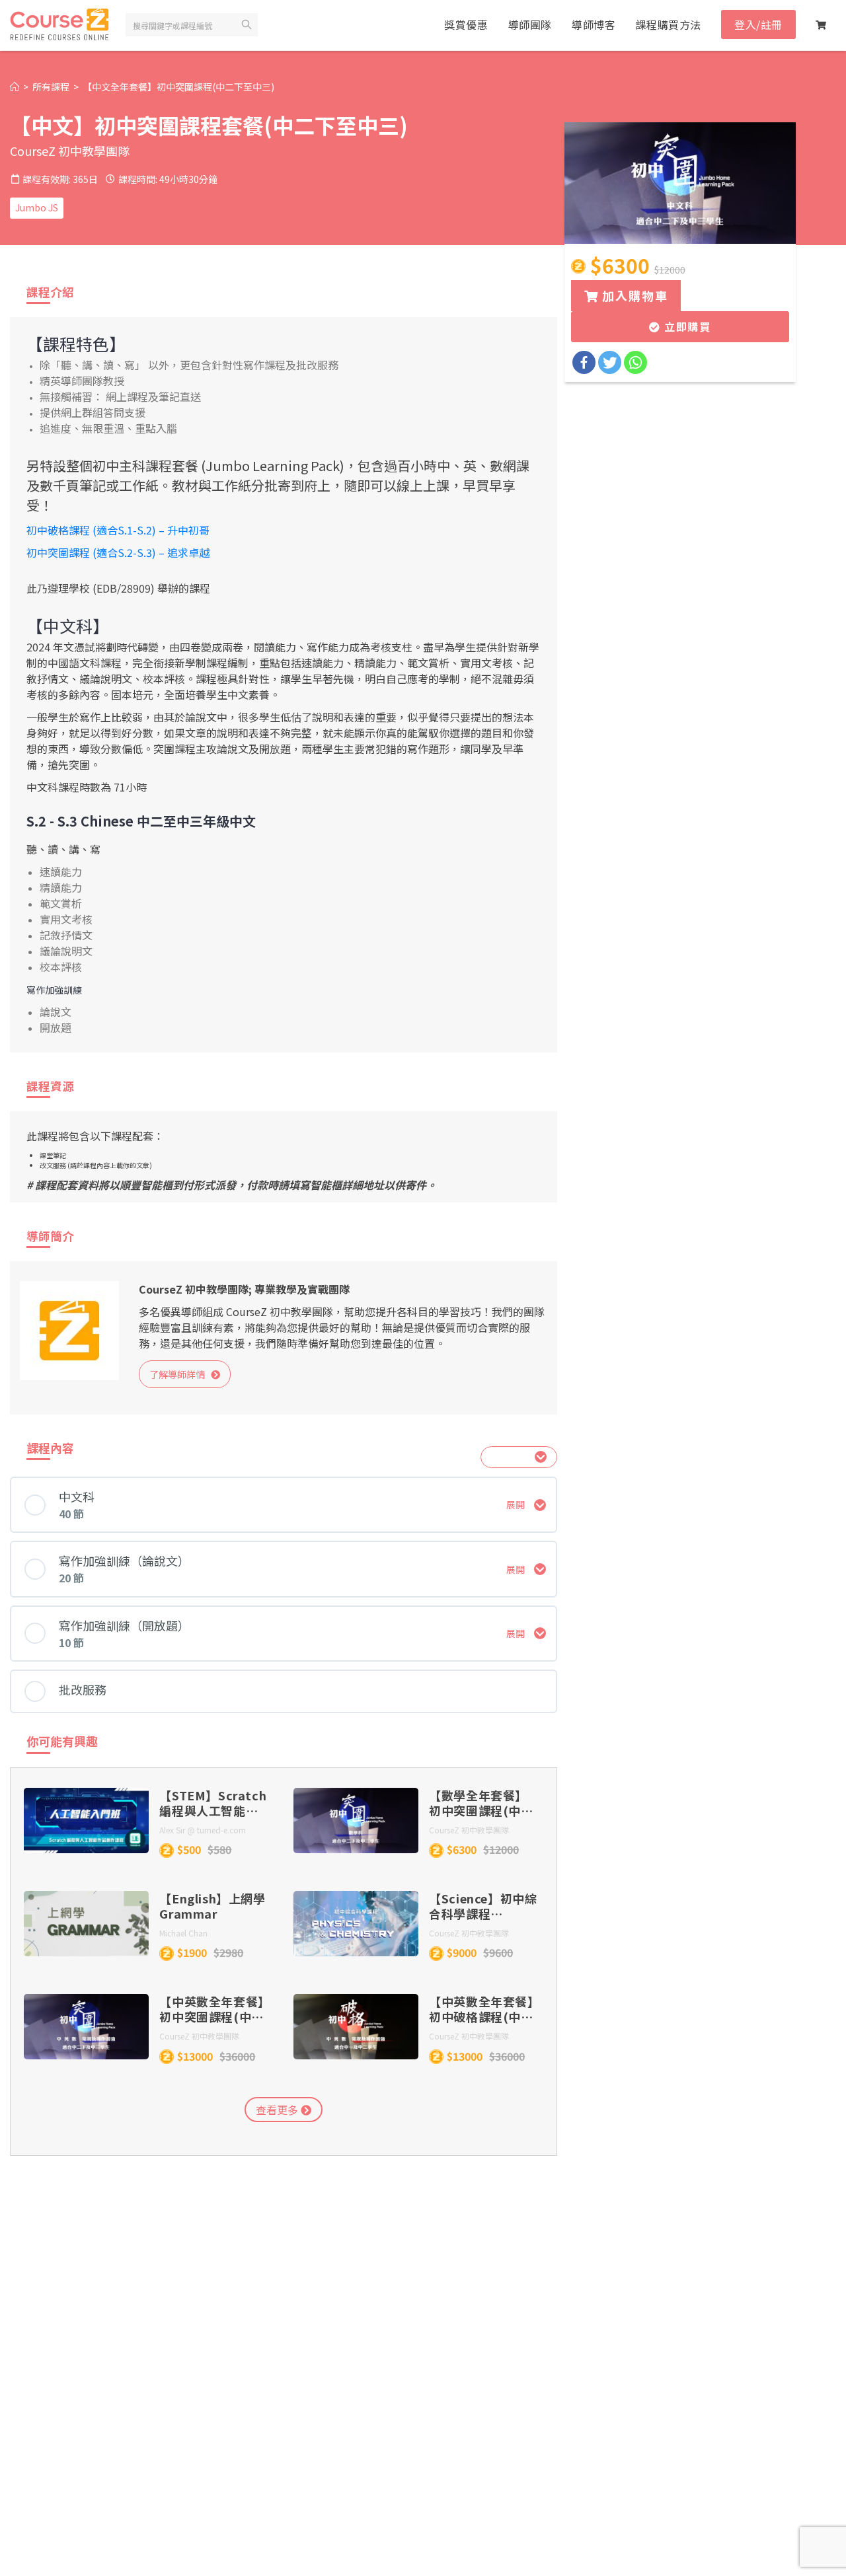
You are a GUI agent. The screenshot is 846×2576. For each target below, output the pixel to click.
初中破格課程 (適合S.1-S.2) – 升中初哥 (118, 530)
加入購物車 (634, 295)
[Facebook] (584, 362)
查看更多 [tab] (278, 2110)
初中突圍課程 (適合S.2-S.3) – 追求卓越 (118, 552)
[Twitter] (610, 362)
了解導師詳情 (180, 1374)
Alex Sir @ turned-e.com (203, 1830)
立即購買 (686, 326)
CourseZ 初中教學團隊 (70, 151)
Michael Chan (183, 1933)
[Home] (15, 87)
